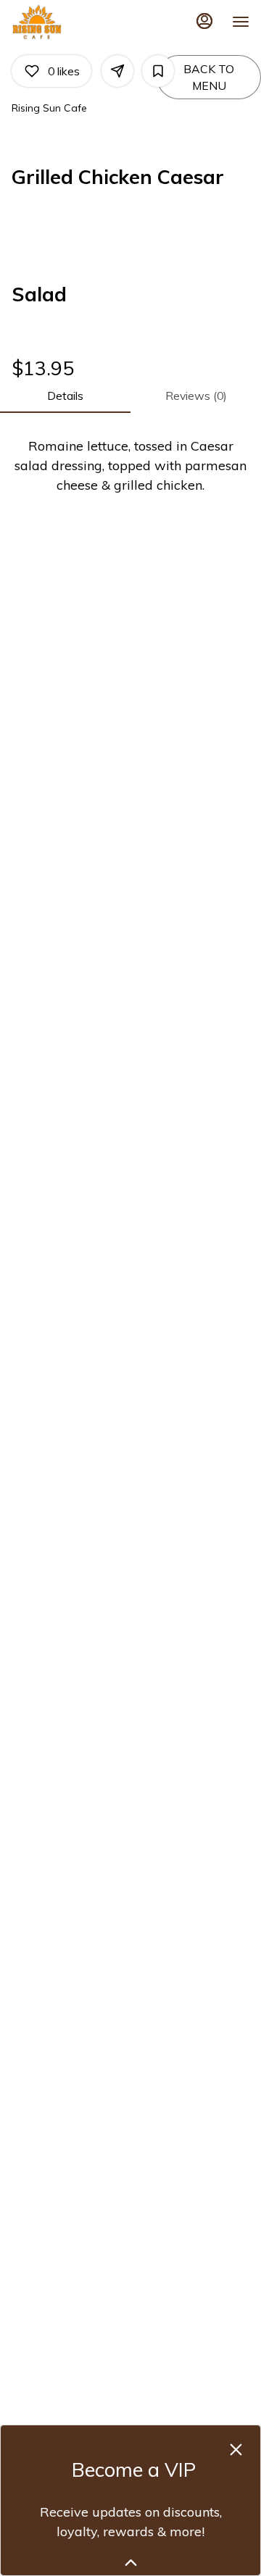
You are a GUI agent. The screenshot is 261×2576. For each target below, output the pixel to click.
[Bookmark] (158, 71)
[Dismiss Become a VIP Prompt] (236, 2450)
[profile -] (204, 21)
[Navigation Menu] (241, 22)
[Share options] (117, 71)
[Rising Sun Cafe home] (77, 22)
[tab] (65, 396)
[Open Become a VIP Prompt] (131, 2563)
